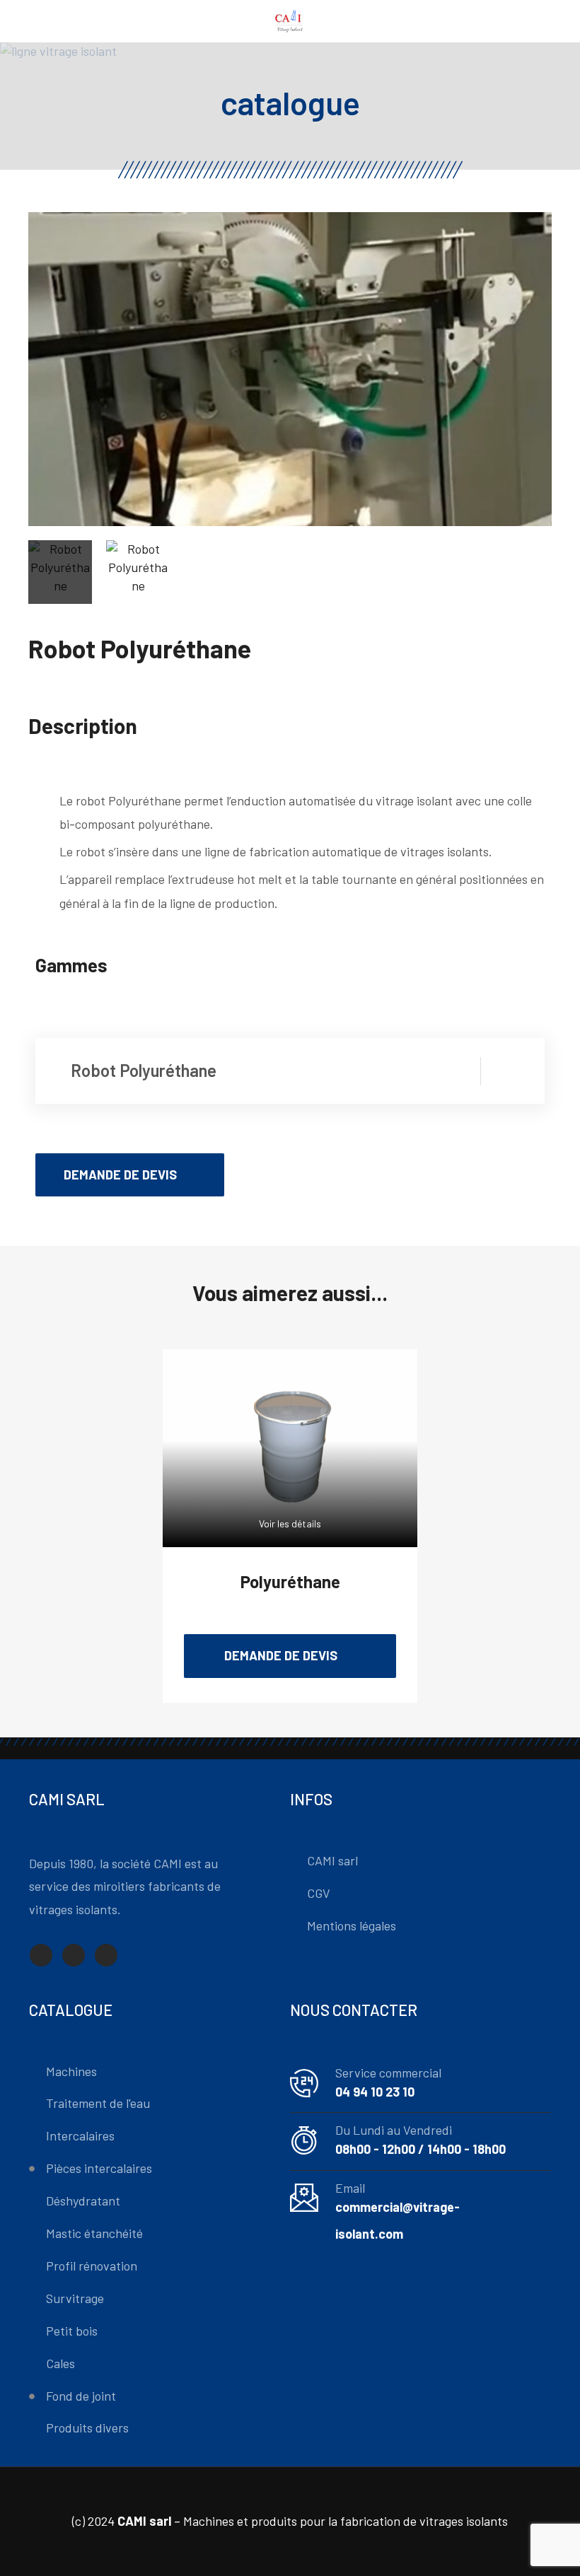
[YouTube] (74, 1955)
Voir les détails (290, 1523)
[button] (130, 1175)
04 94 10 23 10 (375, 2092)
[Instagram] (106, 1955)
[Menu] (35, 21)
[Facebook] (41, 1955)
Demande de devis (281, 1655)
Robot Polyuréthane (144, 1070)
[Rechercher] (546, 22)
